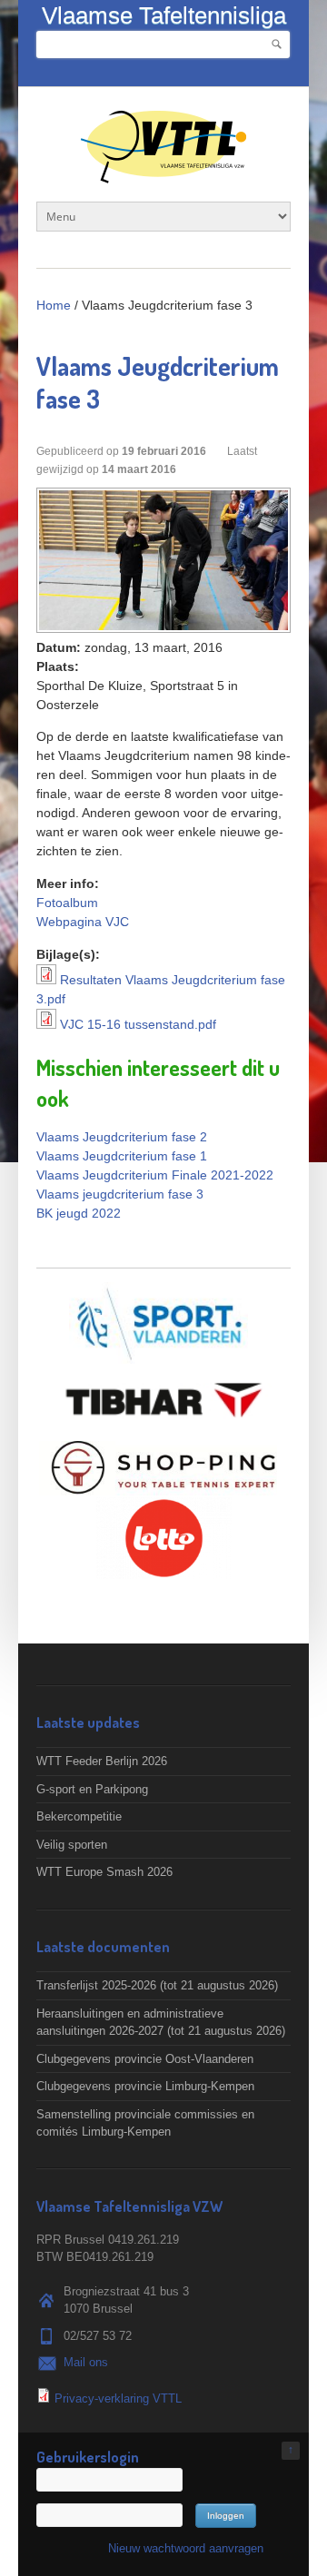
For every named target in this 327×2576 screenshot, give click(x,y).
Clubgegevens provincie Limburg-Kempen (145, 2086)
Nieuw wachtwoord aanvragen (186, 2548)
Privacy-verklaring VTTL (118, 2398)
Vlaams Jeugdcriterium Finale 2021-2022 (155, 1175)
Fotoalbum (67, 903)
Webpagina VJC (83, 922)
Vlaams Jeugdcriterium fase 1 (122, 1156)
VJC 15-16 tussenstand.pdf (138, 1024)
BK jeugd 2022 (79, 1213)
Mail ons (86, 2362)
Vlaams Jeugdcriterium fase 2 (122, 1137)
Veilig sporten (72, 1845)
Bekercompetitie (79, 1816)
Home (54, 305)
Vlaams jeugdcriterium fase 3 (120, 1194)
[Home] (163, 174)
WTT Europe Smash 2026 (104, 1872)
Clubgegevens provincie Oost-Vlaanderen (145, 2059)
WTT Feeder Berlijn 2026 (102, 1761)
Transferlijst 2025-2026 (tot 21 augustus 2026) (157, 1985)
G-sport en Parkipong (92, 1789)
